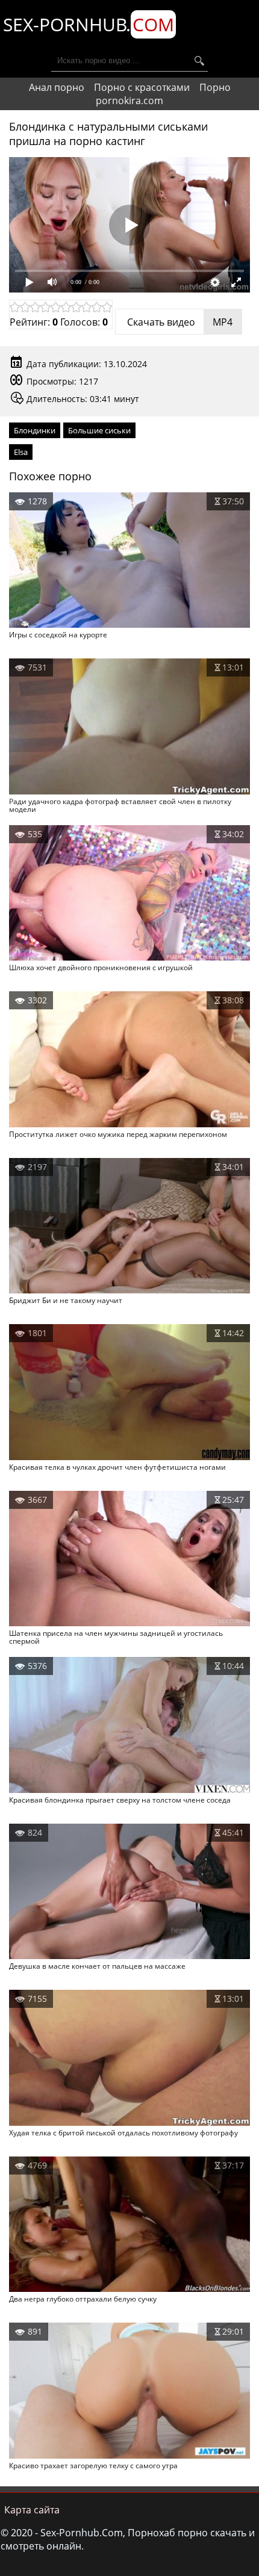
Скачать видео (179, 322)
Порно (215, 87)
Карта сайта (32, 2510)
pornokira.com (129, 101)
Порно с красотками (142, 87)
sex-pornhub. (89, 24)
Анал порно (57, 87)
